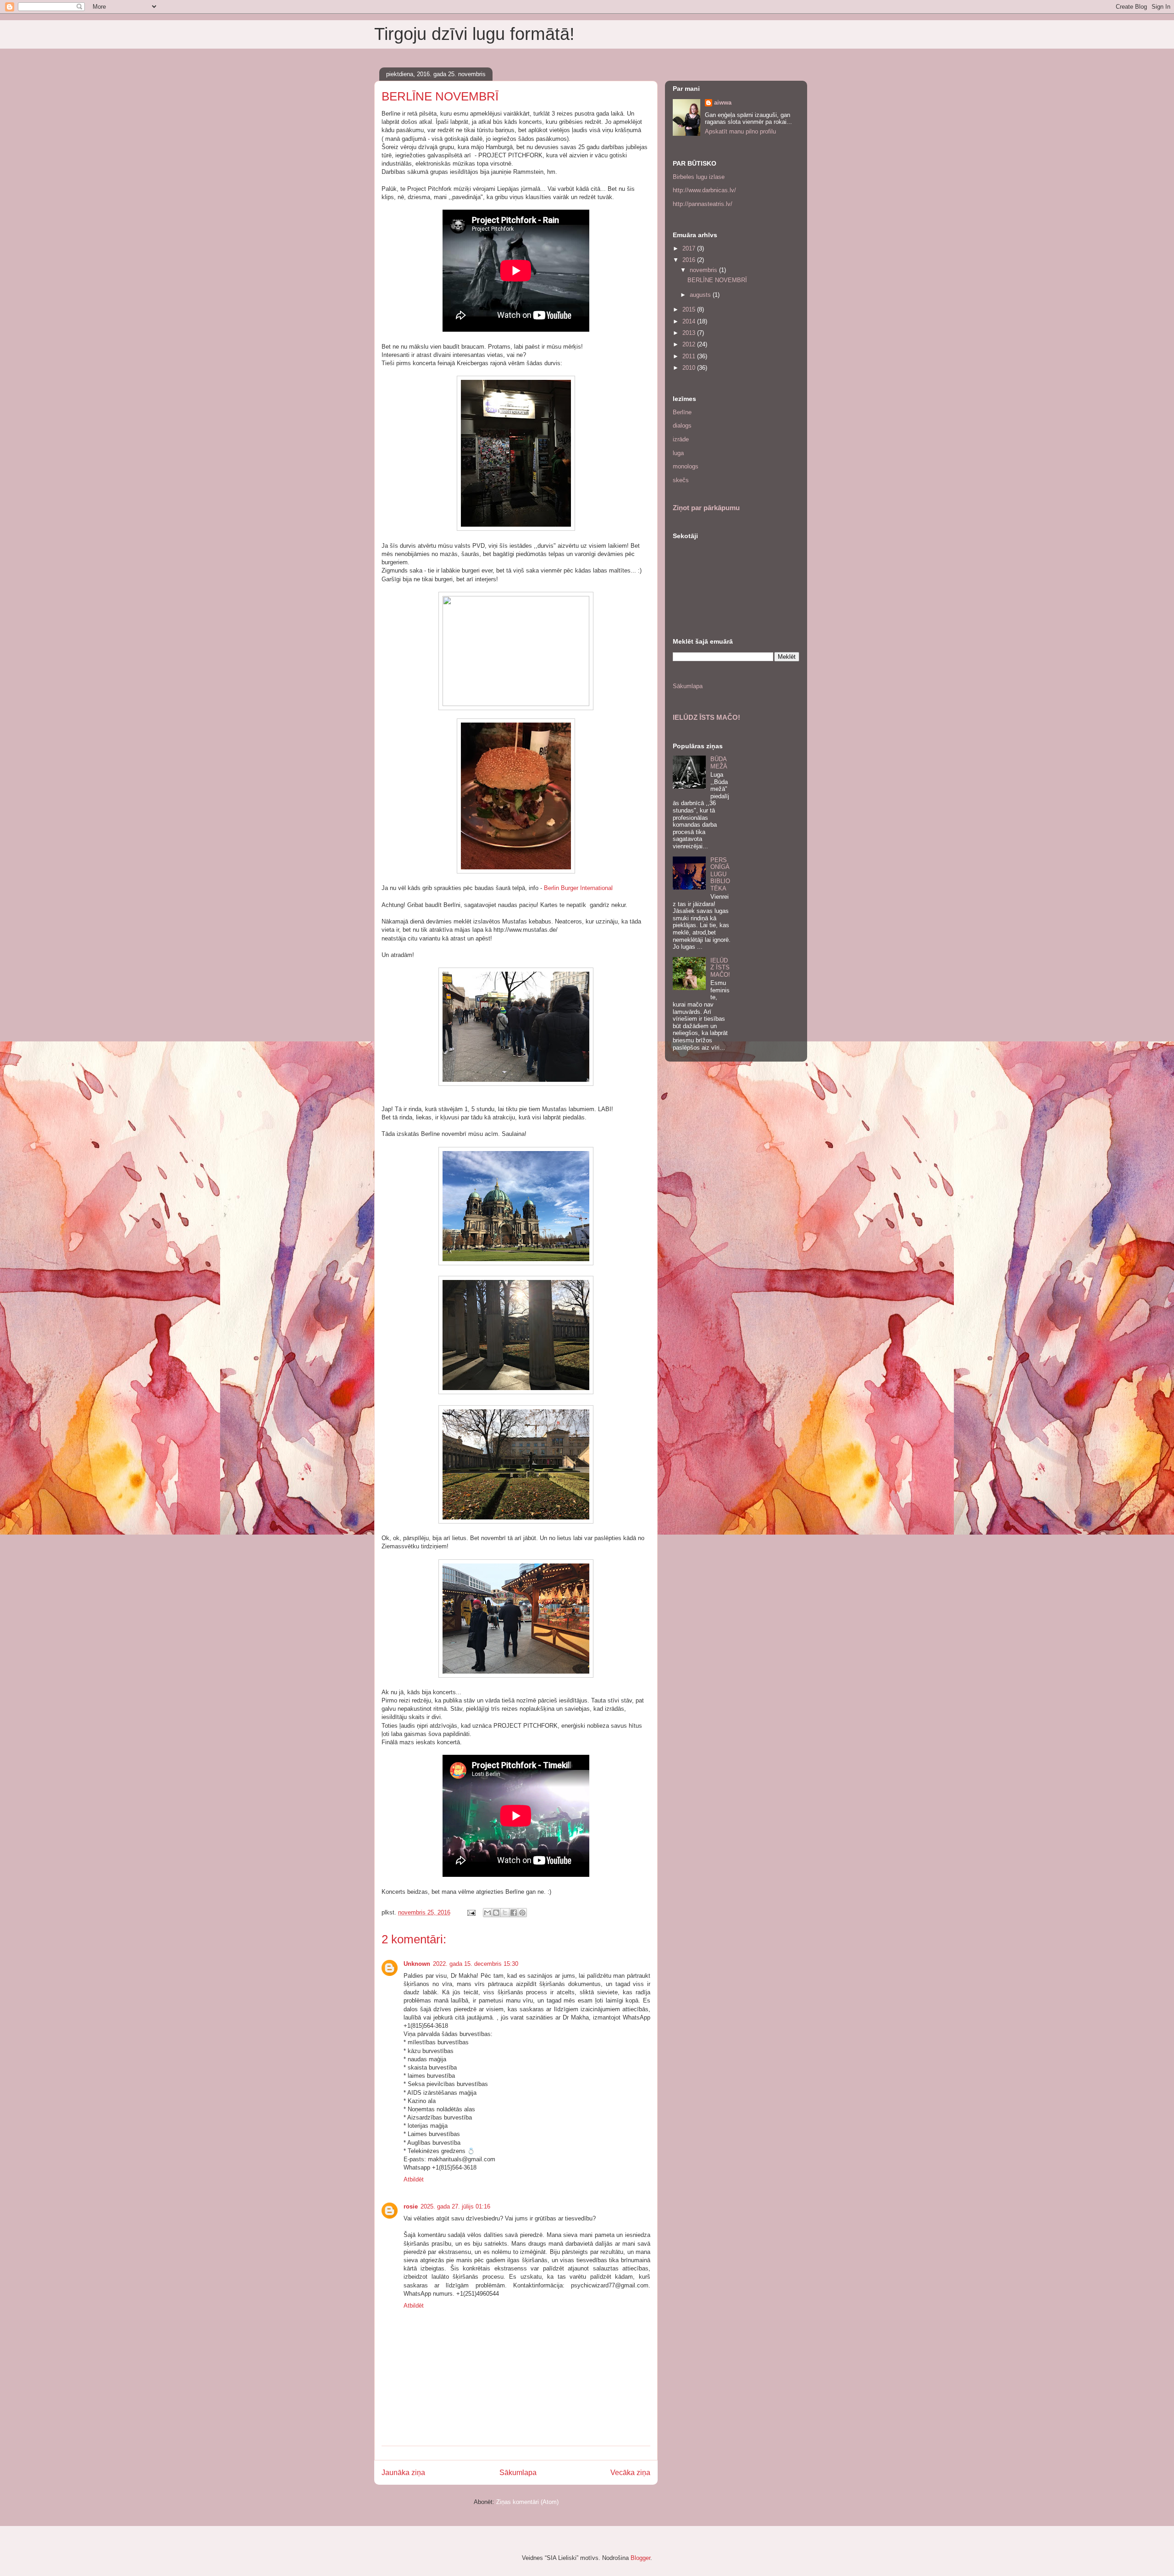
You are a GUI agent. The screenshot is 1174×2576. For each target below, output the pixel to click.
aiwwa (723, 103)
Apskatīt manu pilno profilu (740, 131)
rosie (411, 2206)
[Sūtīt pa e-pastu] (487, 1913)
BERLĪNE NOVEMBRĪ (717, 280)
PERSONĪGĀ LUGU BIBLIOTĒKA (720, 874)
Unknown (417, 1964)
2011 (690, 356)
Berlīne (682, 412)
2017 (690, 248)
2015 (690, 309)
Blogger (640, 2558)
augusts (701, 295)
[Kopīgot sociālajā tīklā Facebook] (514, 1913)
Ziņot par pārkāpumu (706, 508)
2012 (690, 344)
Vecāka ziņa (630, 2473)
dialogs (682, 426)
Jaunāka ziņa (403, 2473)
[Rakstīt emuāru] (496, 1913)
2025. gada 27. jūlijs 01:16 (455, 2206)
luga (678, 453)
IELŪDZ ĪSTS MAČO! (706, 717)
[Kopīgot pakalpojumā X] (505, 1913)
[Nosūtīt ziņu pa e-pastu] (471, 1912)
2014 (690, 321)
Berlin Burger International (578, 888)
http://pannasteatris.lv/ (703, 204)
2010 (690, 368)
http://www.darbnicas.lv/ (704, 190)
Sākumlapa (518, 2473)
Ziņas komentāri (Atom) (527, 2502)
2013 (690, 333)
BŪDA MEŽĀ (719, 763)
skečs (681, 480)
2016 (690, 260)
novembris (704, 270)
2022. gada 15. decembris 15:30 (476, 1964)
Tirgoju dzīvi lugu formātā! (474, 34)
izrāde (681, 439)
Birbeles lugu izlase (699, 177)
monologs (686, 466)
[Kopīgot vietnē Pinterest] (522, 1913)
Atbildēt (414, 2179)
